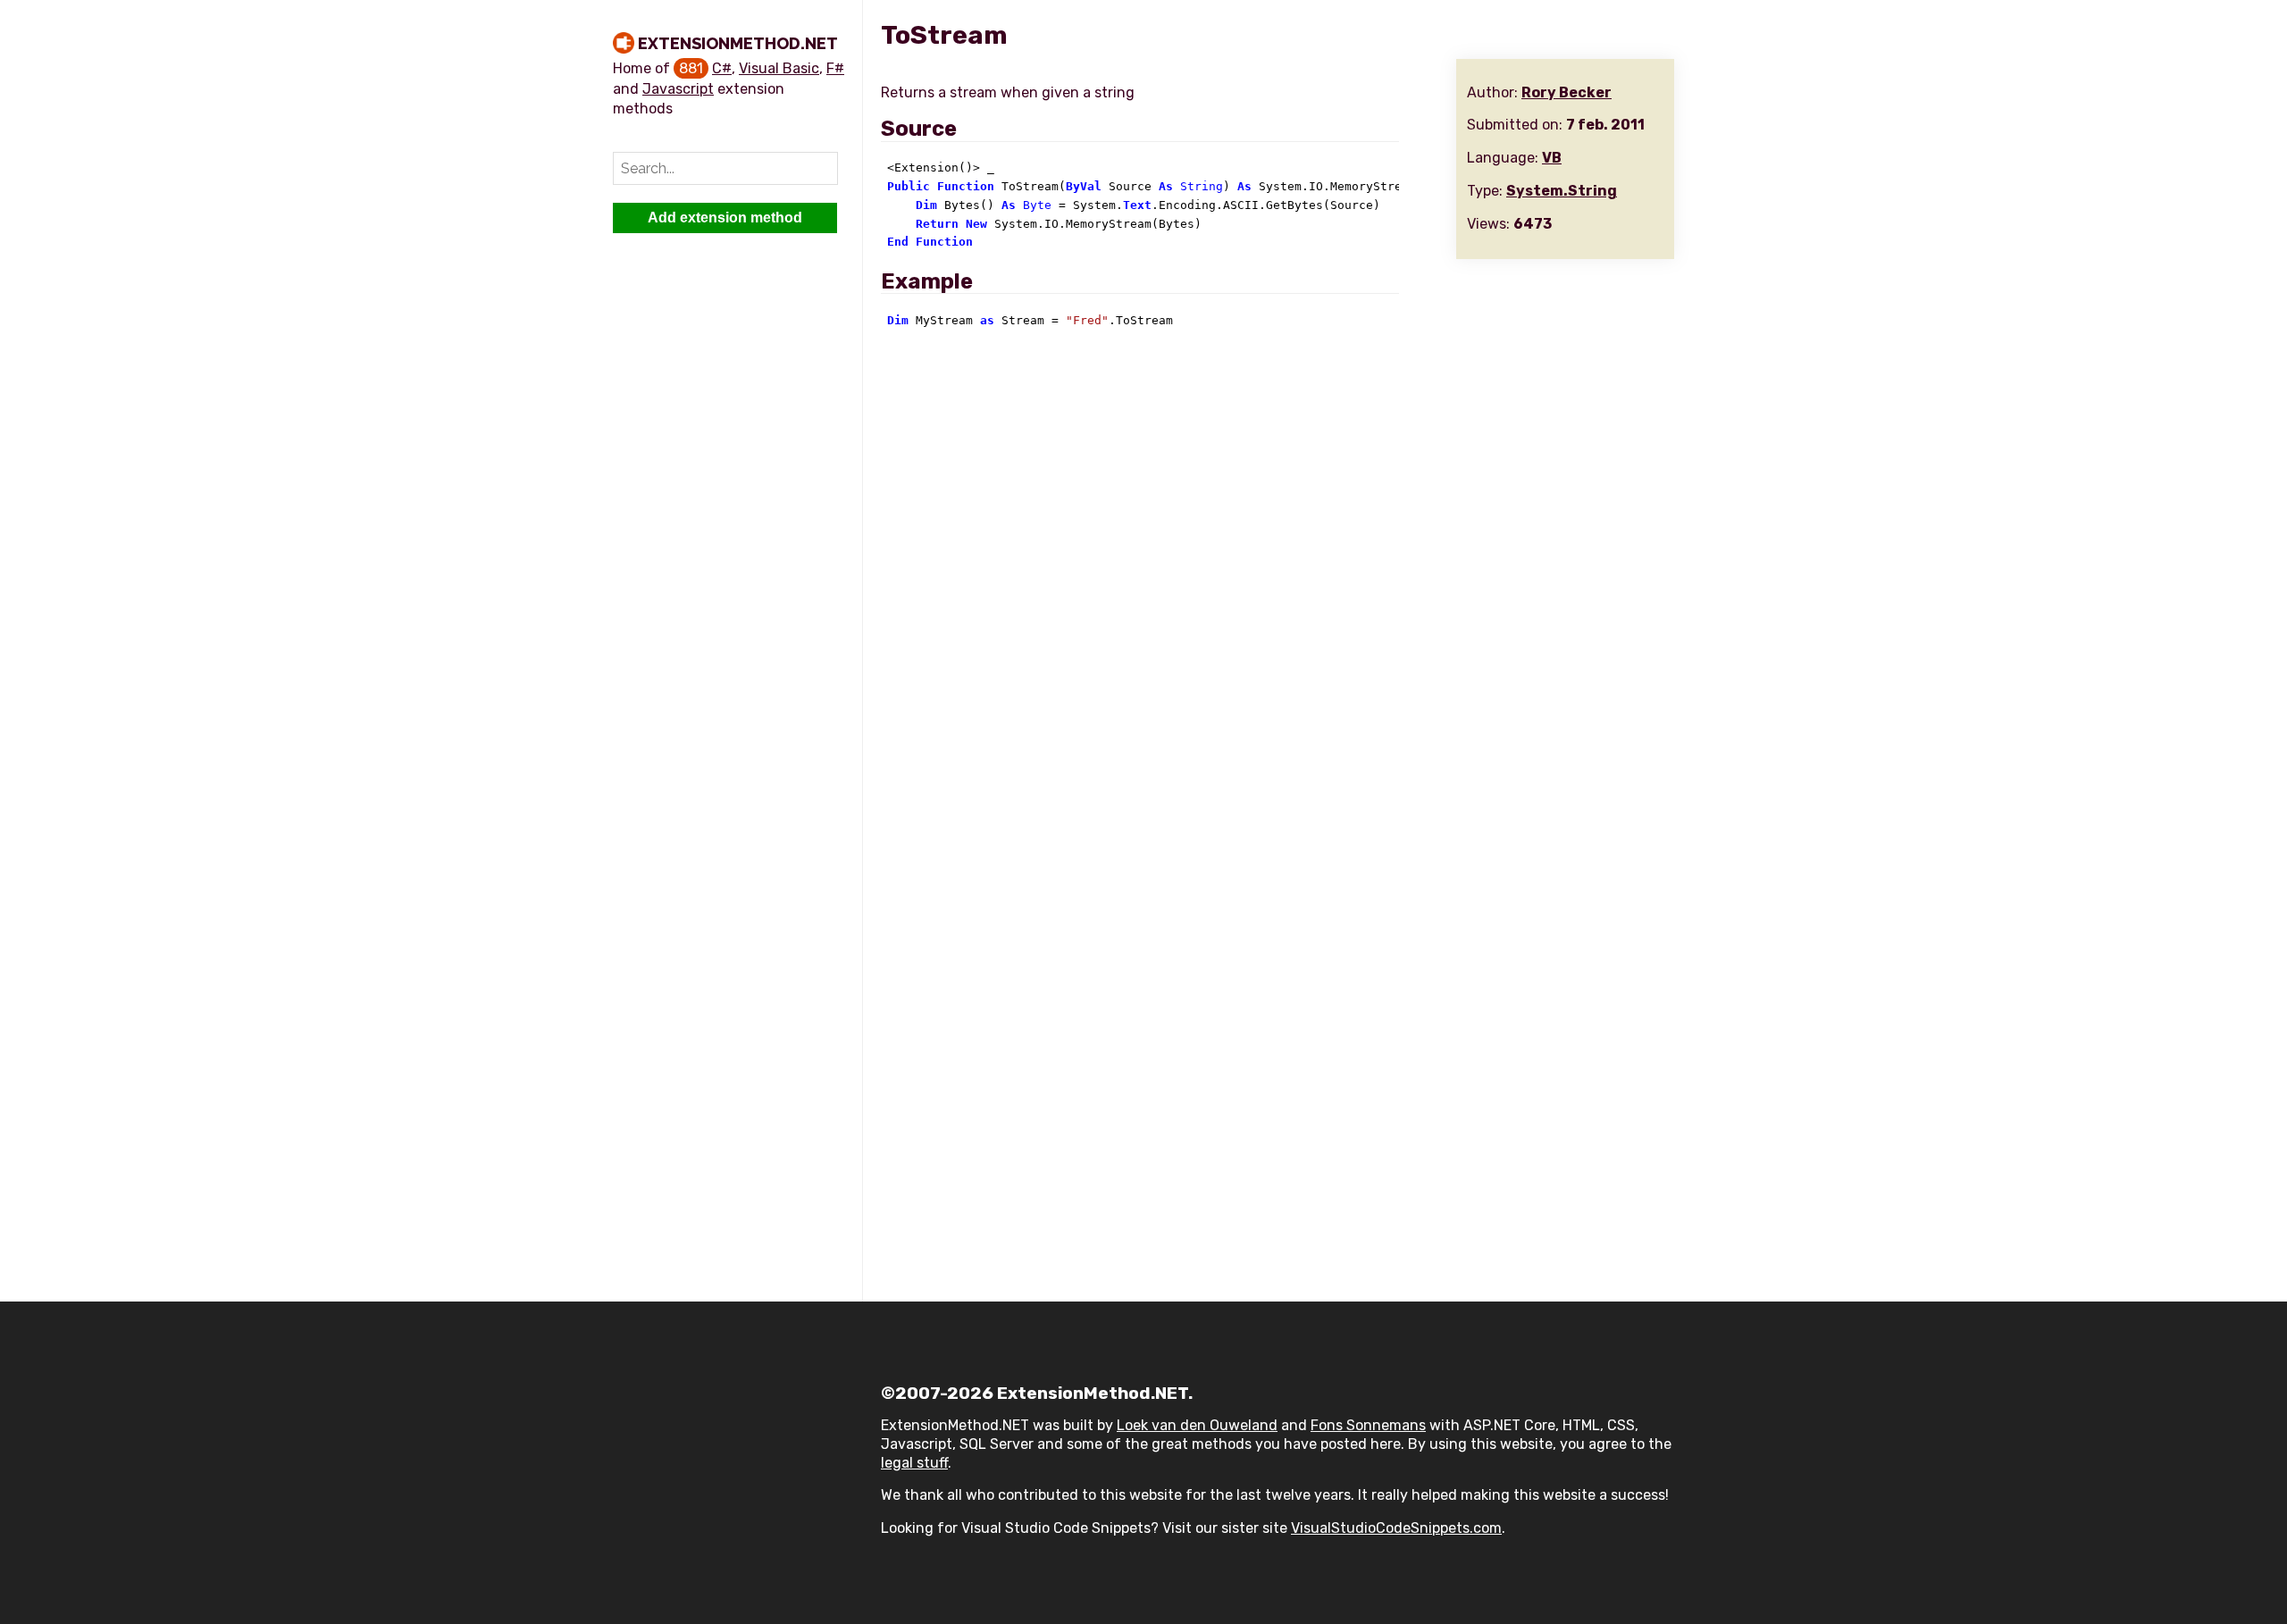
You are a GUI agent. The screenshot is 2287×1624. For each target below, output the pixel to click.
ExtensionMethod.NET (738, 43)
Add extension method (725, 218)
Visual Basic (779, 68)
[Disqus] (1278, 585)
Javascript (678, 89)
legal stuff (914, 1463)
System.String (1562, 191)
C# (722, 68)
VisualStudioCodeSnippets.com (1396, 1528)
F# (835, 68)
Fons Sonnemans (1368, 1425)
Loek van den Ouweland (1197, 1425)
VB (1552, 158)
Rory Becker (1567, 92)
